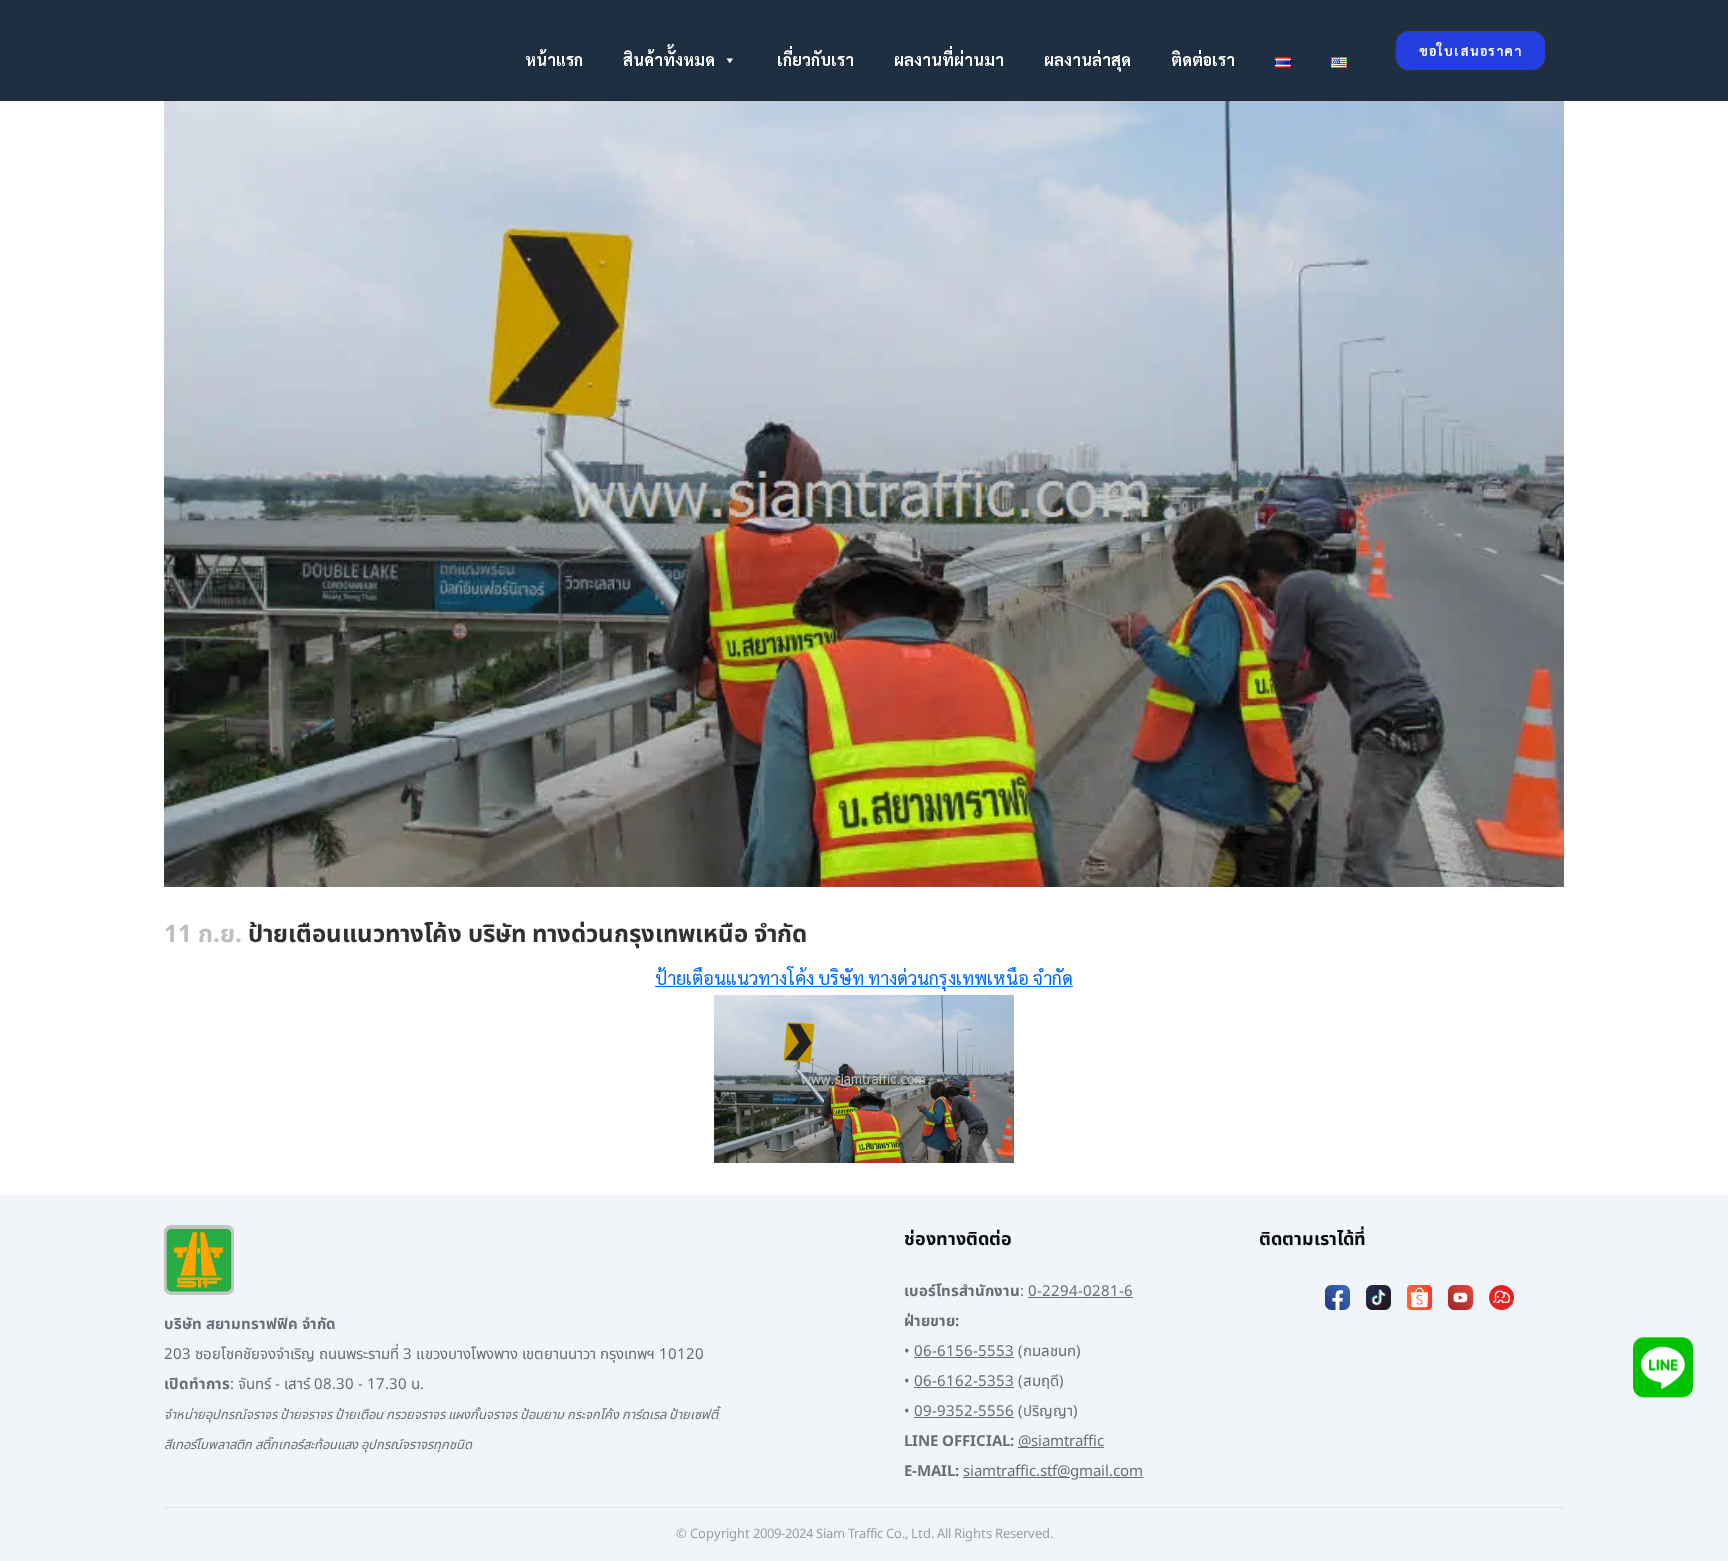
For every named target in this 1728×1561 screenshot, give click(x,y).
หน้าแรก (554, 59)
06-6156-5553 (964, 1351)
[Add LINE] (1663, 1370)
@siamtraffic (1061, 1441)
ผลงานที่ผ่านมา (949, 59)
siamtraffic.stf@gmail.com (1053, 1471)
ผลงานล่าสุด (1087, 59)
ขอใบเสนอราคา (1470, 50)
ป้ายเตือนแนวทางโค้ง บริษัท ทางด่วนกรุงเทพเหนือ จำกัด (864, 977)
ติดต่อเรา (1203, 59)
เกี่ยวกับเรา (815, 59)
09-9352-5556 (964, 1411)
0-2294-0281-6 (1080, 1291)
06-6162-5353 (964, 1381)
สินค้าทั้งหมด (669, 59)
